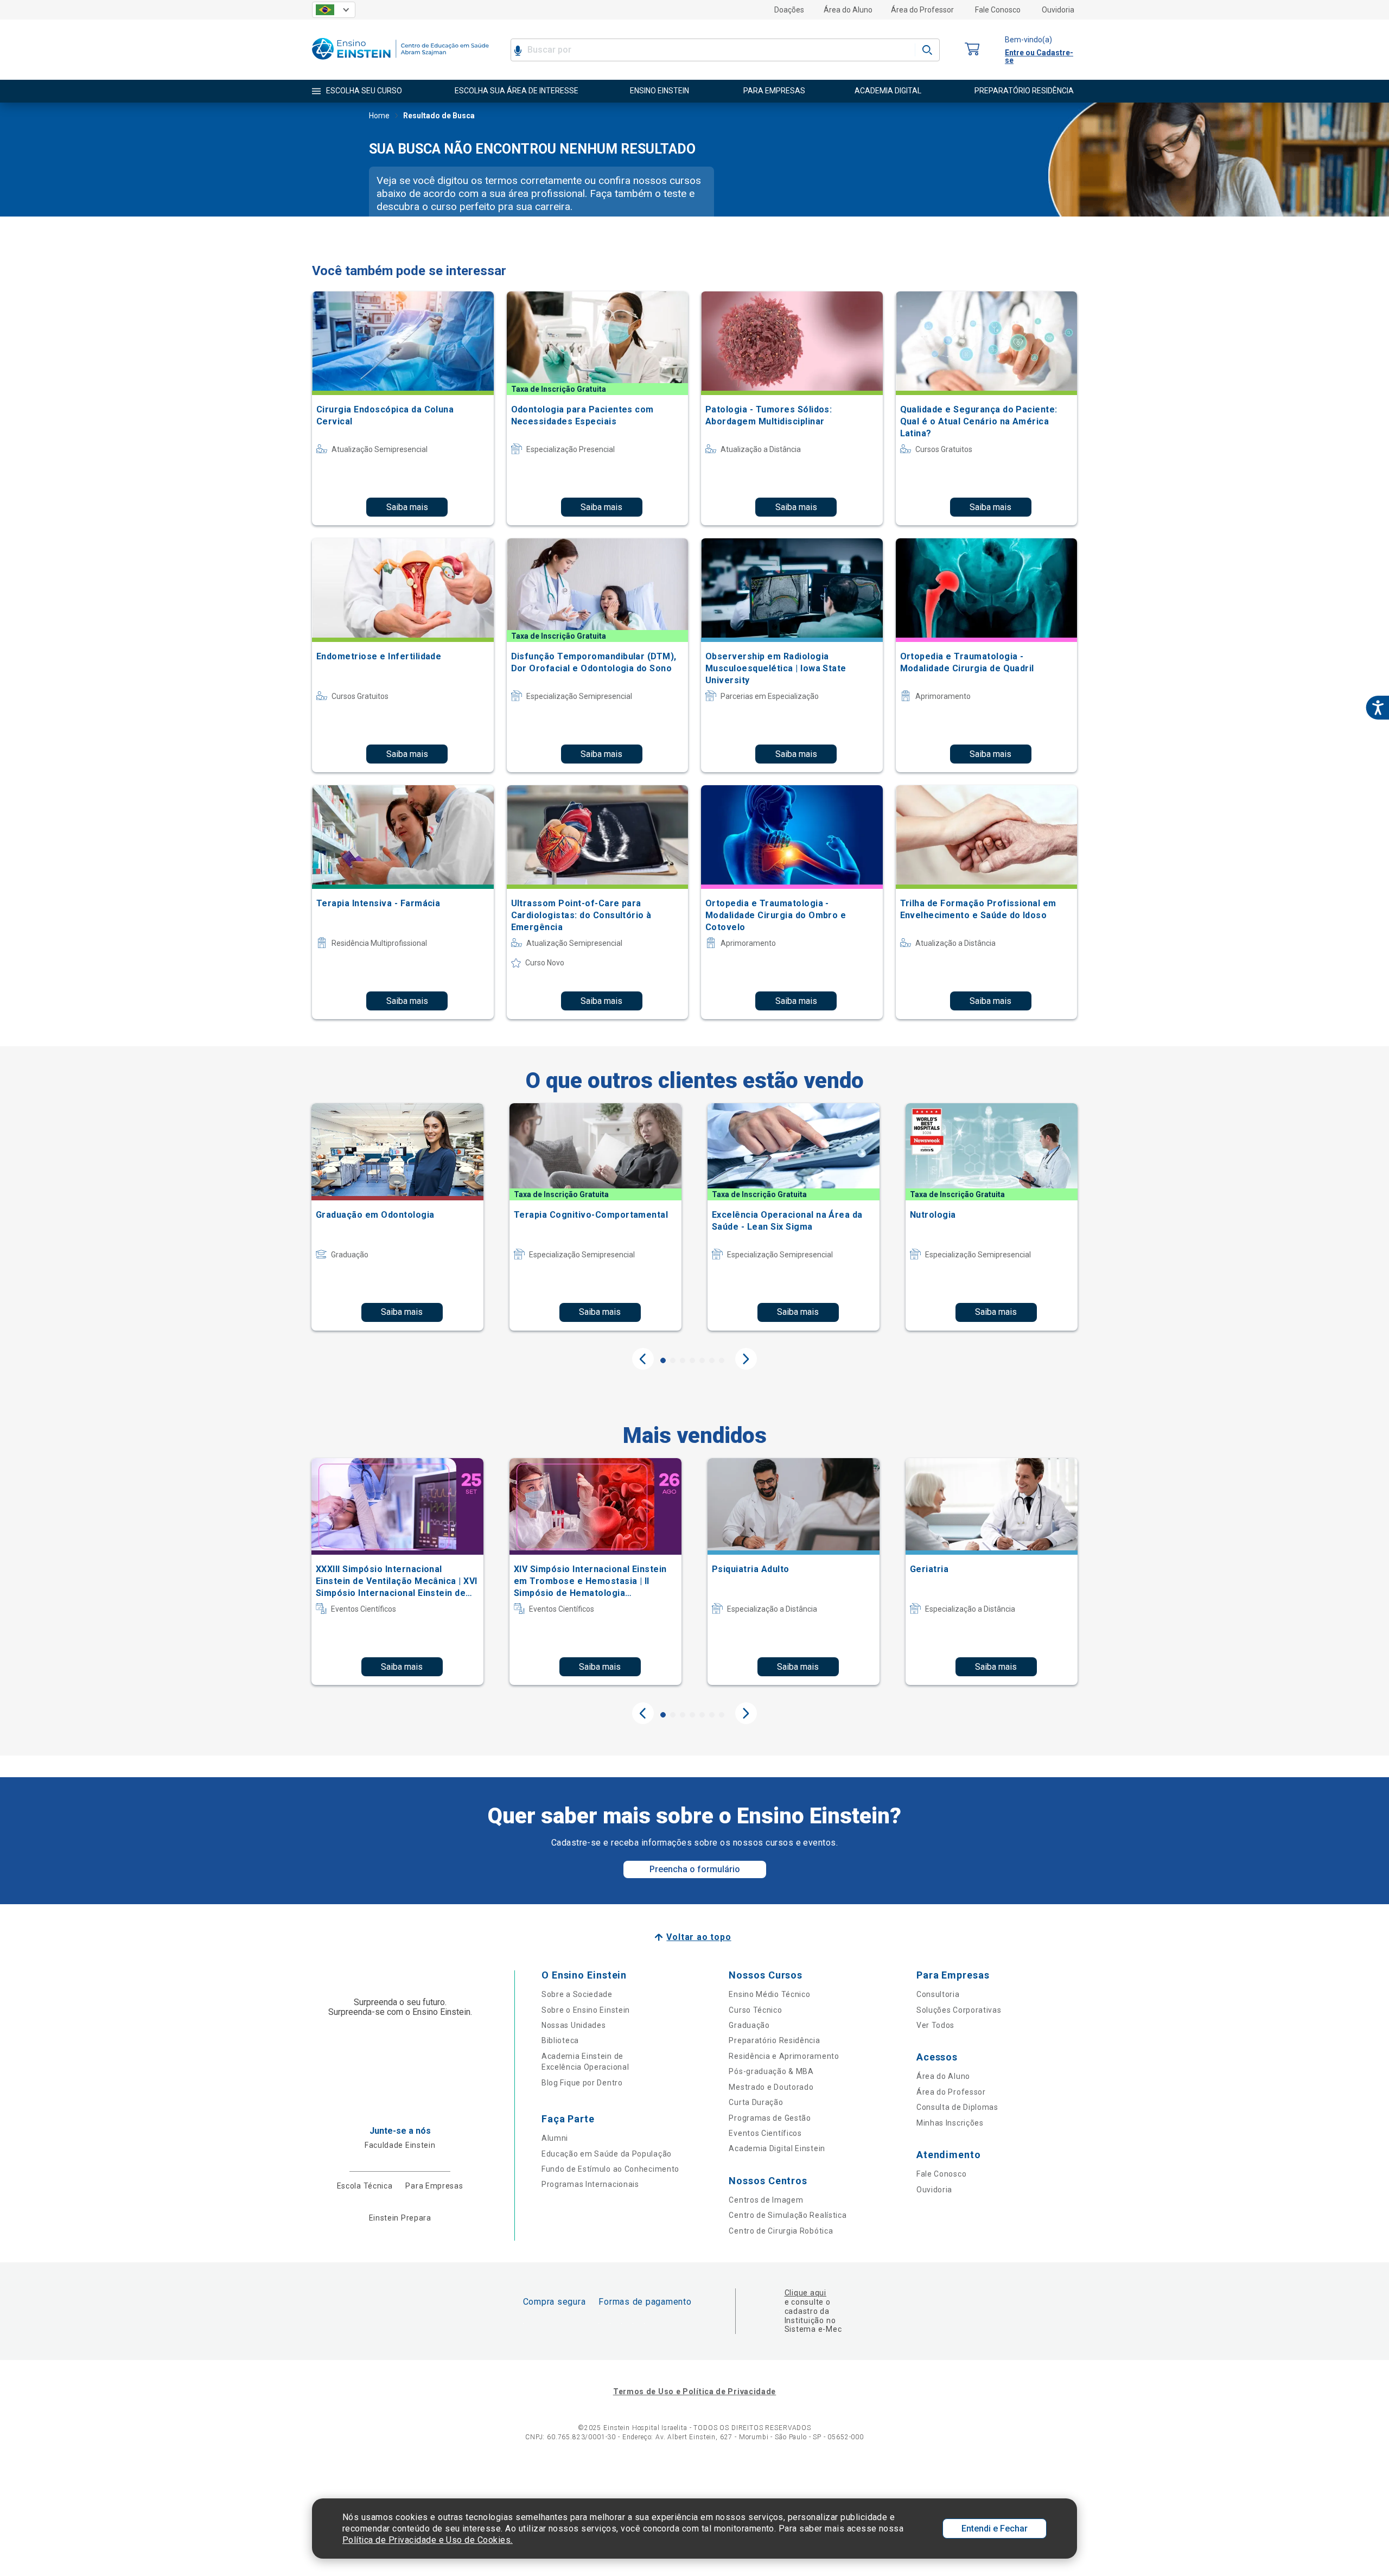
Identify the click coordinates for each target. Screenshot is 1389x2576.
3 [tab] (683, 1360)
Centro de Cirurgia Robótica (781, 2231)
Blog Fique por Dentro (582, 2083)
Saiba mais (407, 507)
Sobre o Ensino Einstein (586, 2010)
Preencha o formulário (695, 1869)
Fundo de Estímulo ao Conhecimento (610, 2169)
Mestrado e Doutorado (771, 2087)
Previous (643, 1359)
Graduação (749, 2025)
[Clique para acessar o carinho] (972, 50)
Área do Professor (922, 10)
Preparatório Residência (774, 2040)
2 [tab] (673, 1360)
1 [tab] (663, 1360)
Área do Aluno (848, 10)
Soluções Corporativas (959, 2010)
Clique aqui (805, 2293)
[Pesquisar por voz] (518, 50)
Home (379, 116)
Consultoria (938, 1994)
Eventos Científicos (765, 2133)
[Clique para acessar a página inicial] (400, 62)
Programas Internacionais (590, 2184)
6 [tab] (712, 1360)
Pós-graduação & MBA (771, 2071)
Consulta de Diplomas (957, 2107)
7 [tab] (722, 1360)
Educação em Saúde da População (607, 2154)
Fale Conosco (998, 10)
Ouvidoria (1058, 10)
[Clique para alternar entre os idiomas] (334, 10)
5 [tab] (702, 1360)
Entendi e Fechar (995, 2529)
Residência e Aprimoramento (784, 2056)
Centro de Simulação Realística (788, 2215)
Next (746, 1359)
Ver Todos (935, 2025)
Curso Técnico (755, 2010)
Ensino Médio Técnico (769, 1994)
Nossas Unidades (574, 2025)
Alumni (555, 2138)
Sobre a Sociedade (577, 1994)
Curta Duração (756, 2102)
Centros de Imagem (766, 2200)
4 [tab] (692, 1360)
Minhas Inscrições (950, 2123)
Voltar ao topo (699, 1937)
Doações (789, 10)
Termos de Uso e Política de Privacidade (694, 2391)
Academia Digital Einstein (777, 2148)
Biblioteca (560, 2040)
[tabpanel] (397, 1217)
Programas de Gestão (770, 2118)
